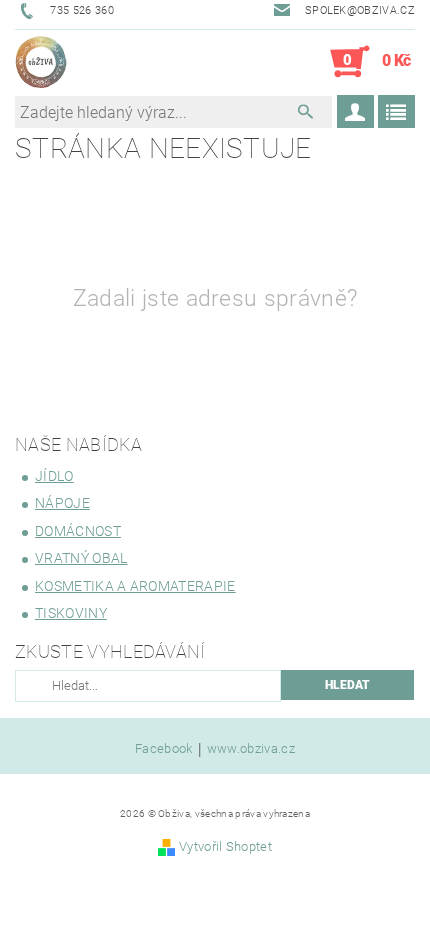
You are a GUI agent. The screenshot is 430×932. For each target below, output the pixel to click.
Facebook (164, 749)
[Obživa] (41, 62)
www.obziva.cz (251, 749)
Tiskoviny (71, 613)
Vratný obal (81, 558)
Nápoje (62, 503)
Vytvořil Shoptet (225, 846)
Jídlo (54, 476)
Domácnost (78, 531)
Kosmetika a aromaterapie (135, 586)
